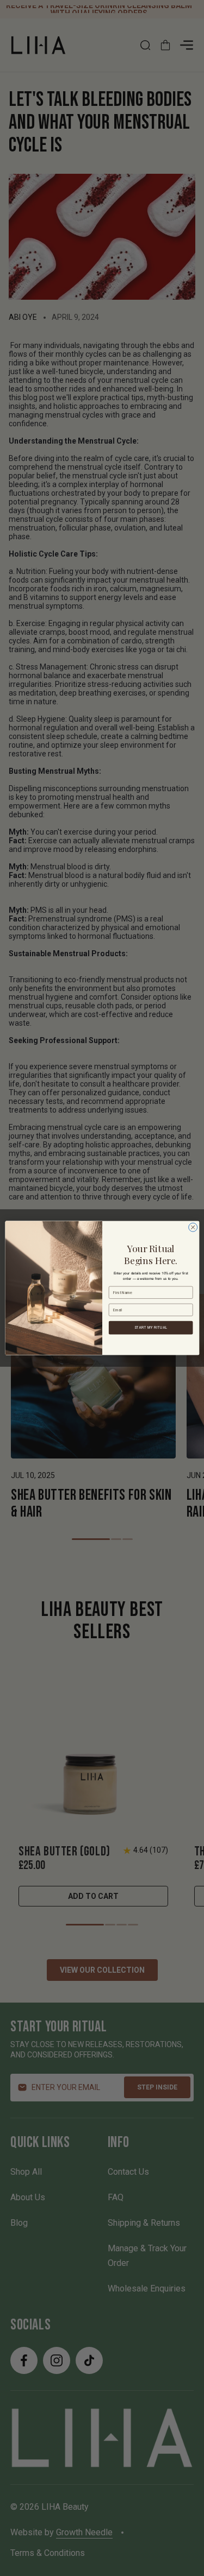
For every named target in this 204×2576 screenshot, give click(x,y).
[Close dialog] (193, 1227)
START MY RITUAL (150, 1327)
